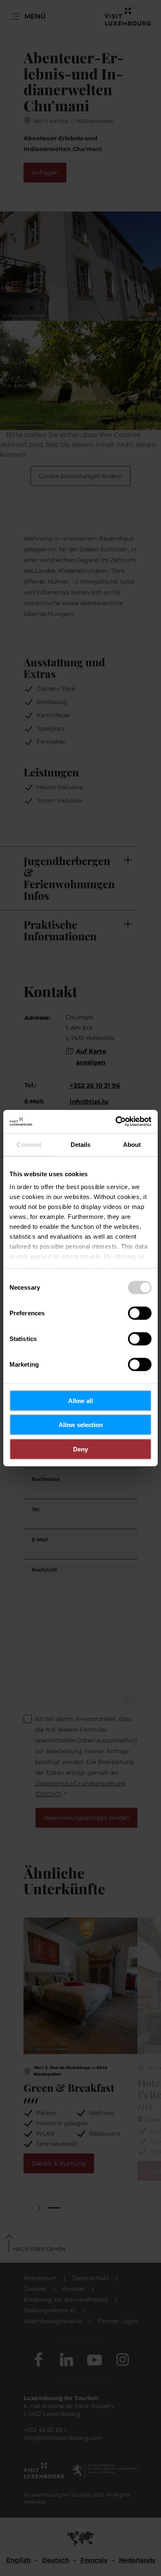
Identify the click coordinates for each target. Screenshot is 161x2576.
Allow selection (81, 1425)
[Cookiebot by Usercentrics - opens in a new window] (116, 1122)
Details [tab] (81, 1144)
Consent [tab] (29, 1144)
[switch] (140, 1313)
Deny (80, 1449)
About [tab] (132, 1144)
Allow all (80, 1400)
